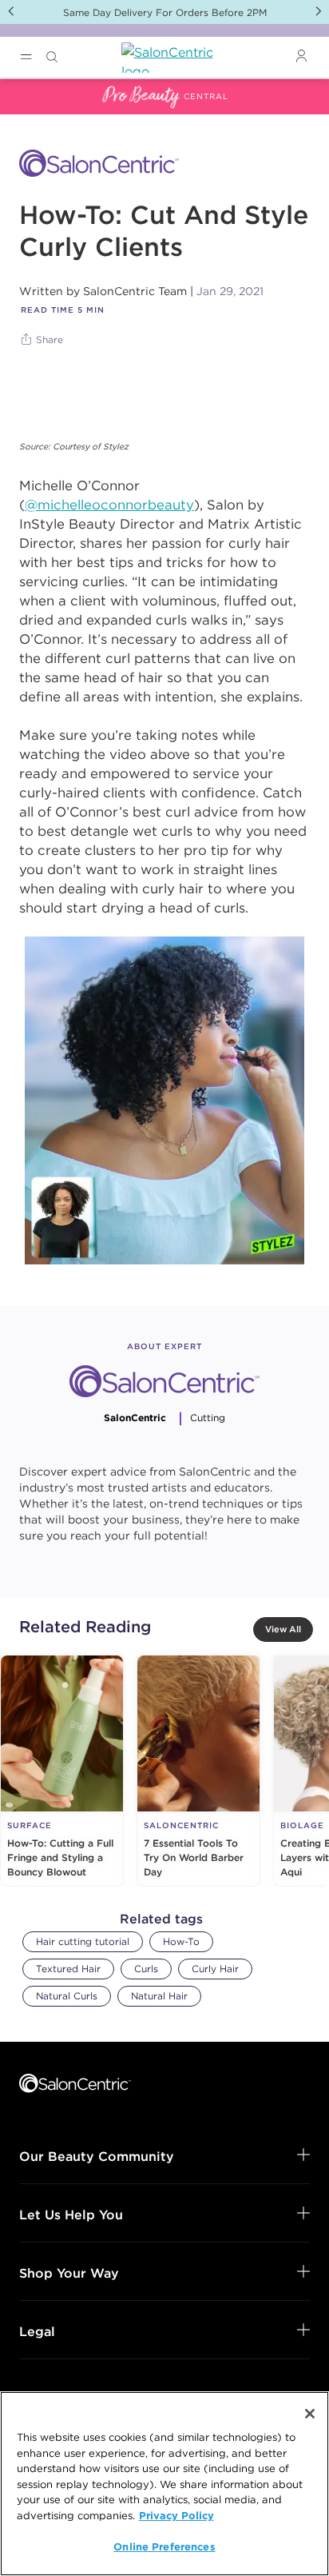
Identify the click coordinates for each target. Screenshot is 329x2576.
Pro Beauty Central (59, 89)
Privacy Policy (176, 2515)
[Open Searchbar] (52, 57)
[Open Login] (301, 56)
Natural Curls (67, 1996)
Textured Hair (68, 1969)
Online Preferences (164, 2546)
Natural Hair (159, 1996)
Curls (146, 1969)
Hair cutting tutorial (83, 1941)
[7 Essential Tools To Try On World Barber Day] (198, 1771)
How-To (181, 1941)
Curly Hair (215, 1969)
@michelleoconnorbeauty (109, 505)
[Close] (310, 2414)
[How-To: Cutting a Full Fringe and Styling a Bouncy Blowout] (62, 1771)
